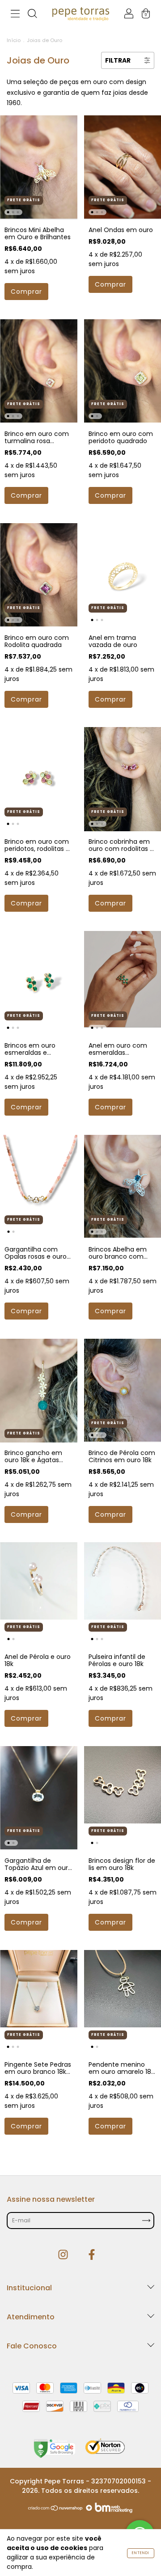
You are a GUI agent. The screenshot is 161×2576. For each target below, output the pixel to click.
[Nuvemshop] (56, 2511)
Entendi (141, 2553)
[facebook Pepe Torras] (92, 2255)
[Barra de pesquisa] (32, 15)
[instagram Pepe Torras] (64, 2255)
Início (14, 40)
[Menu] (15, 15)
